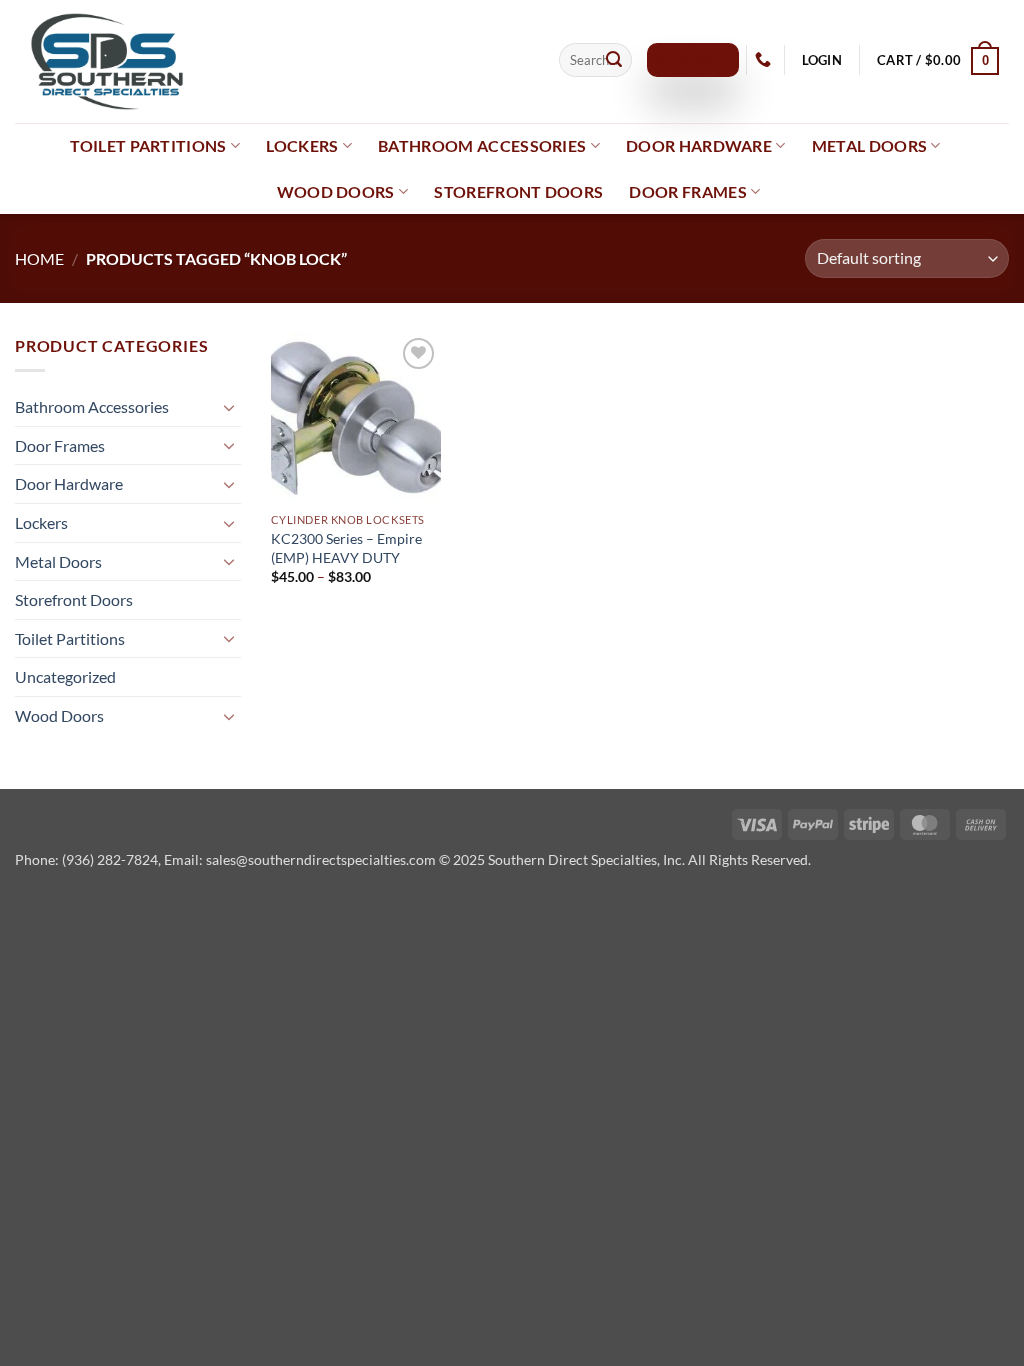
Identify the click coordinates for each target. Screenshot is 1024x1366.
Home (39, 258)
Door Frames (688, 191)
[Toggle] (229, 407)
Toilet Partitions (148, 145)
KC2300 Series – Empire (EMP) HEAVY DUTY (346, 548)
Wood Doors (336, 191)
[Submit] (614, 60)
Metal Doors (870, 145)
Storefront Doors (518, 191)
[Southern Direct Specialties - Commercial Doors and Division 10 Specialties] (272, 61)
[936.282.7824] (765, 59)
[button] (821, 60)
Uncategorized (65, 676)
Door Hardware (699, 145)
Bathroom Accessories (482, 145)
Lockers (302, 145)
